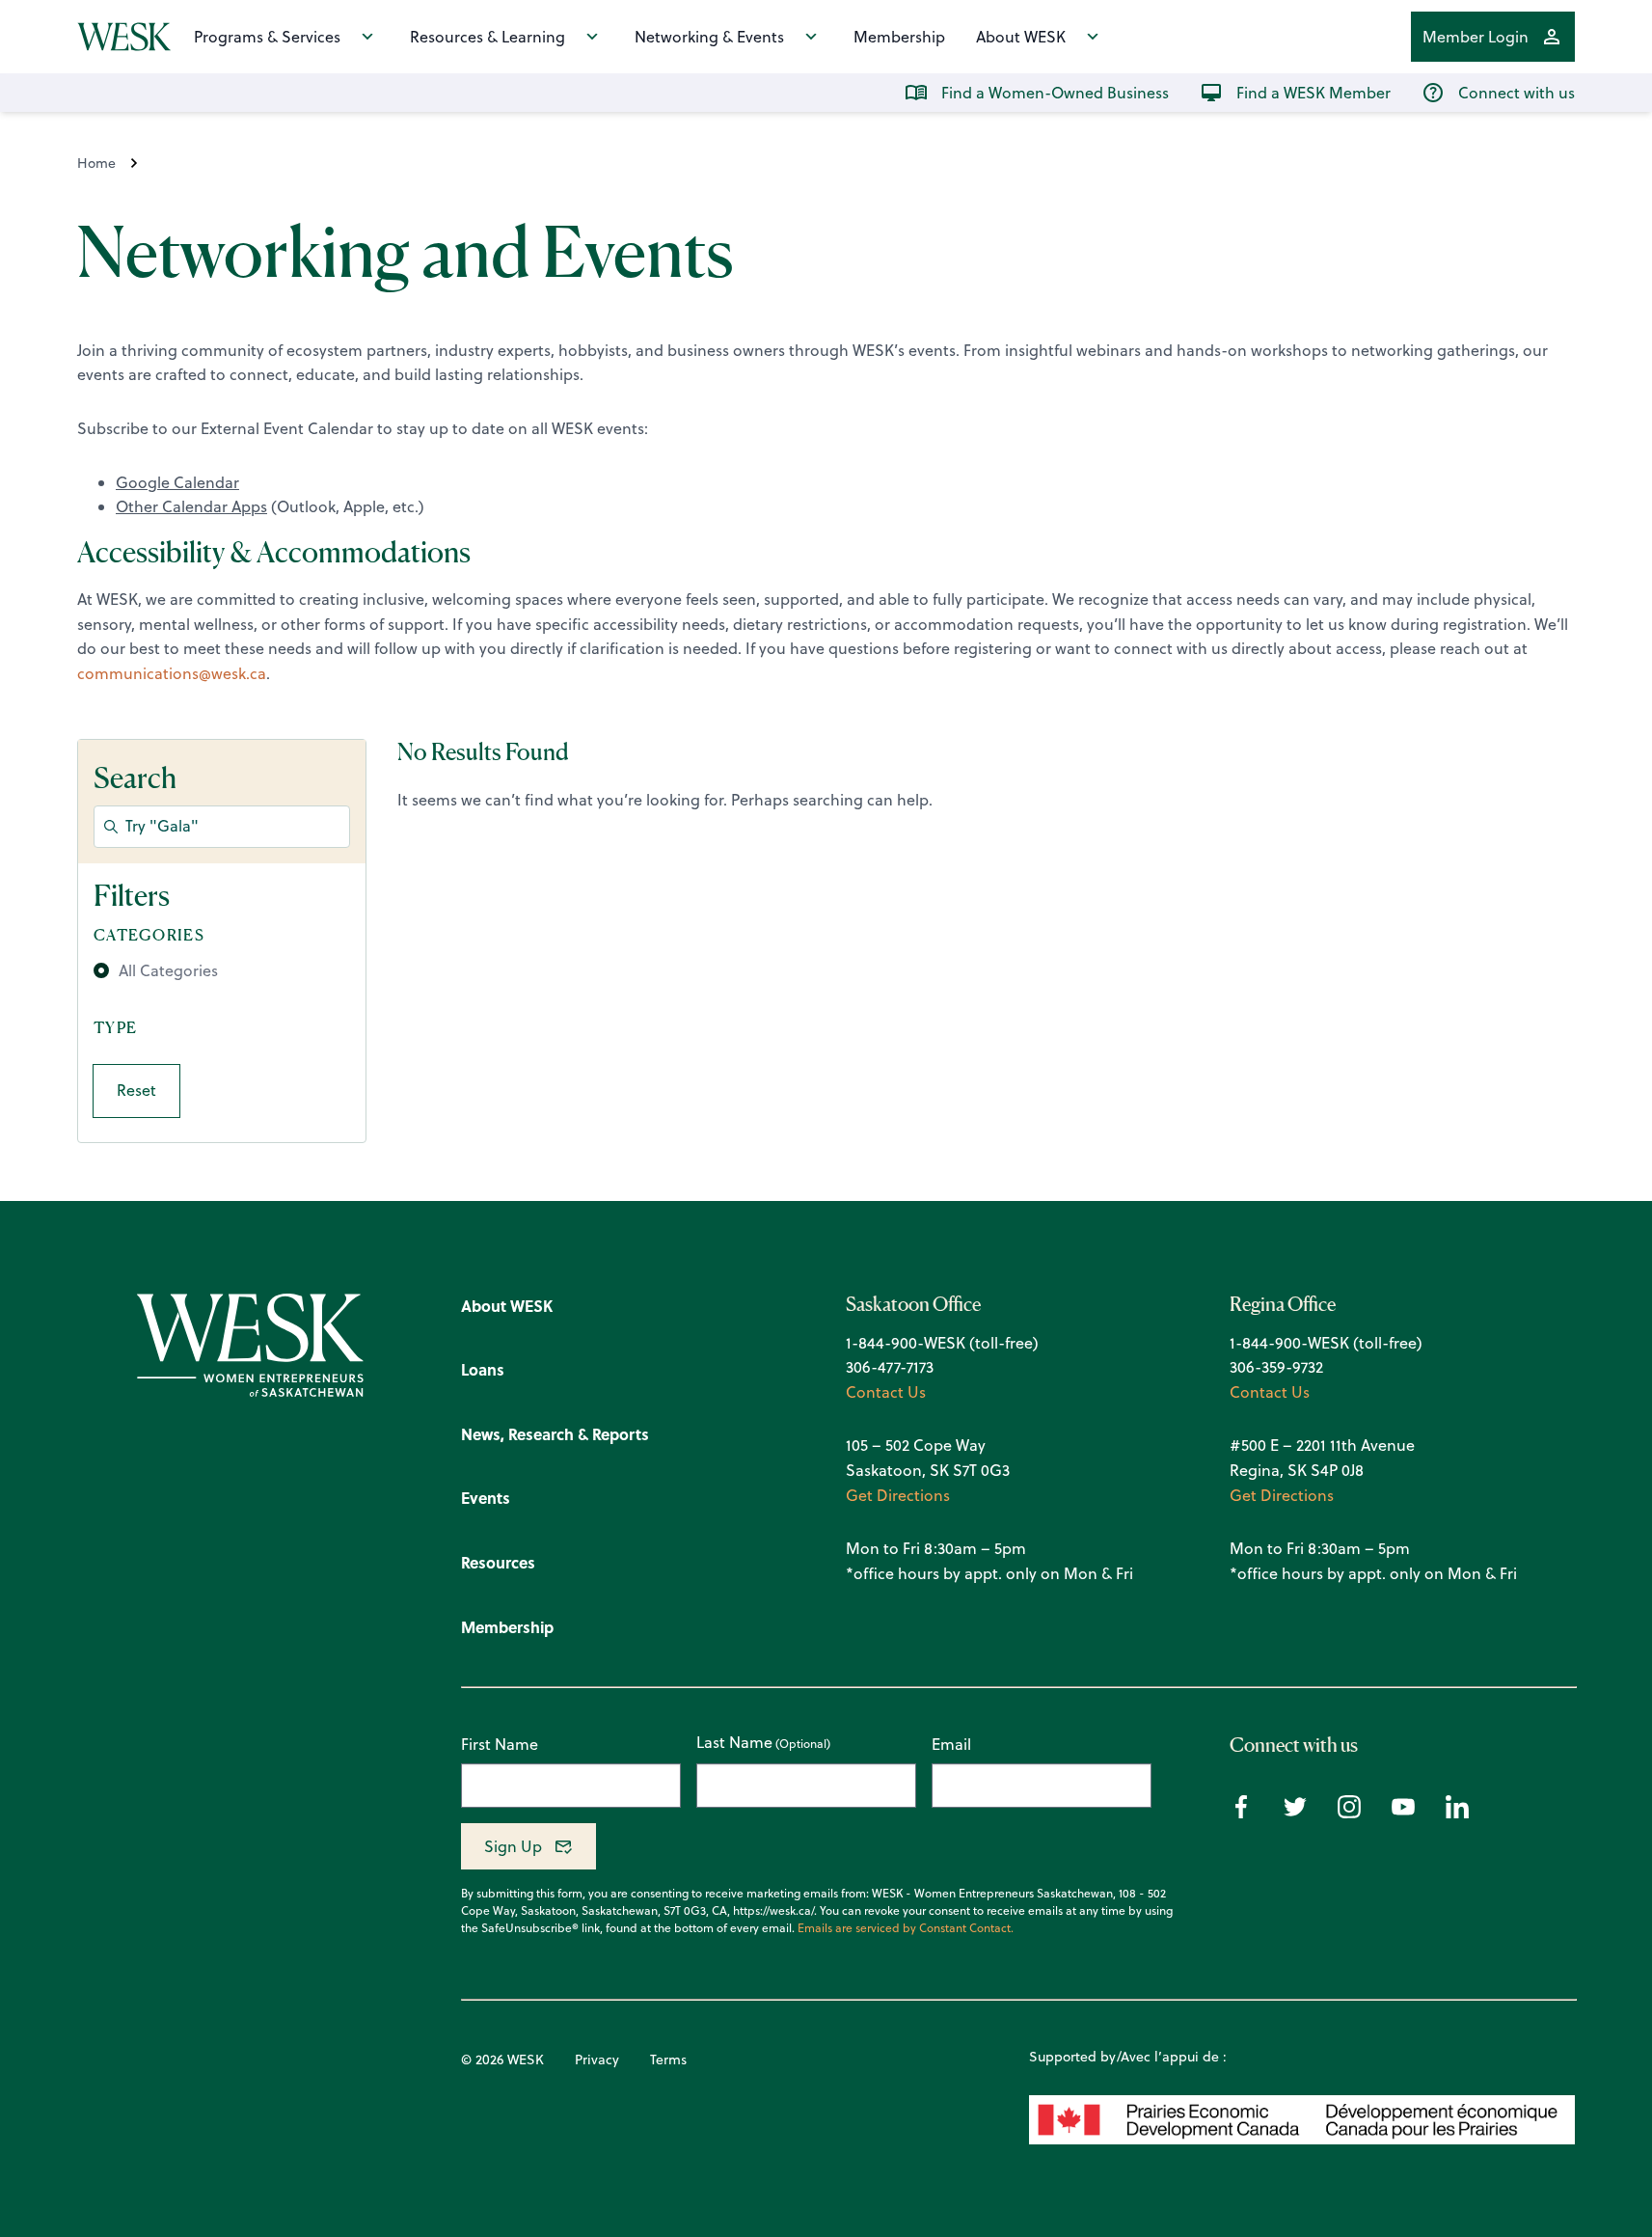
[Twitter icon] (1295, 1813)
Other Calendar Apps (191, 506)
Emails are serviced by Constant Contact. (906, 1928)
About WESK (1021, 37)
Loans (483, 1369)
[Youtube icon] (1403, 1813)
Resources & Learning (487, 37)
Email (951, 1744)
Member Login (1476, 37)
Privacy (597, 2060)
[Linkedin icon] (1457, 1813)
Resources (498, 1562)
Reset (136, 1090)
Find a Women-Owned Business (1055, 93)
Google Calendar (177, 482)
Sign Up (513, 1846)
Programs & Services (267, 37)
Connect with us (1517, 93)
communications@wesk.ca (172, 673)
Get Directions (898, 1495)
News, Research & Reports (555, 1434)
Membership (899, 37)
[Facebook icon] (1241, 1813)
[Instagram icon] (1349, 1813)
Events (486, 1498)
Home (96, 163)
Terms (668, 2060)
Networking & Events (709, 37)
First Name (500, 1744)
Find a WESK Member (1313, 93)
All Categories (168, 970)
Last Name (734, 1743)
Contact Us (886, 1392)
